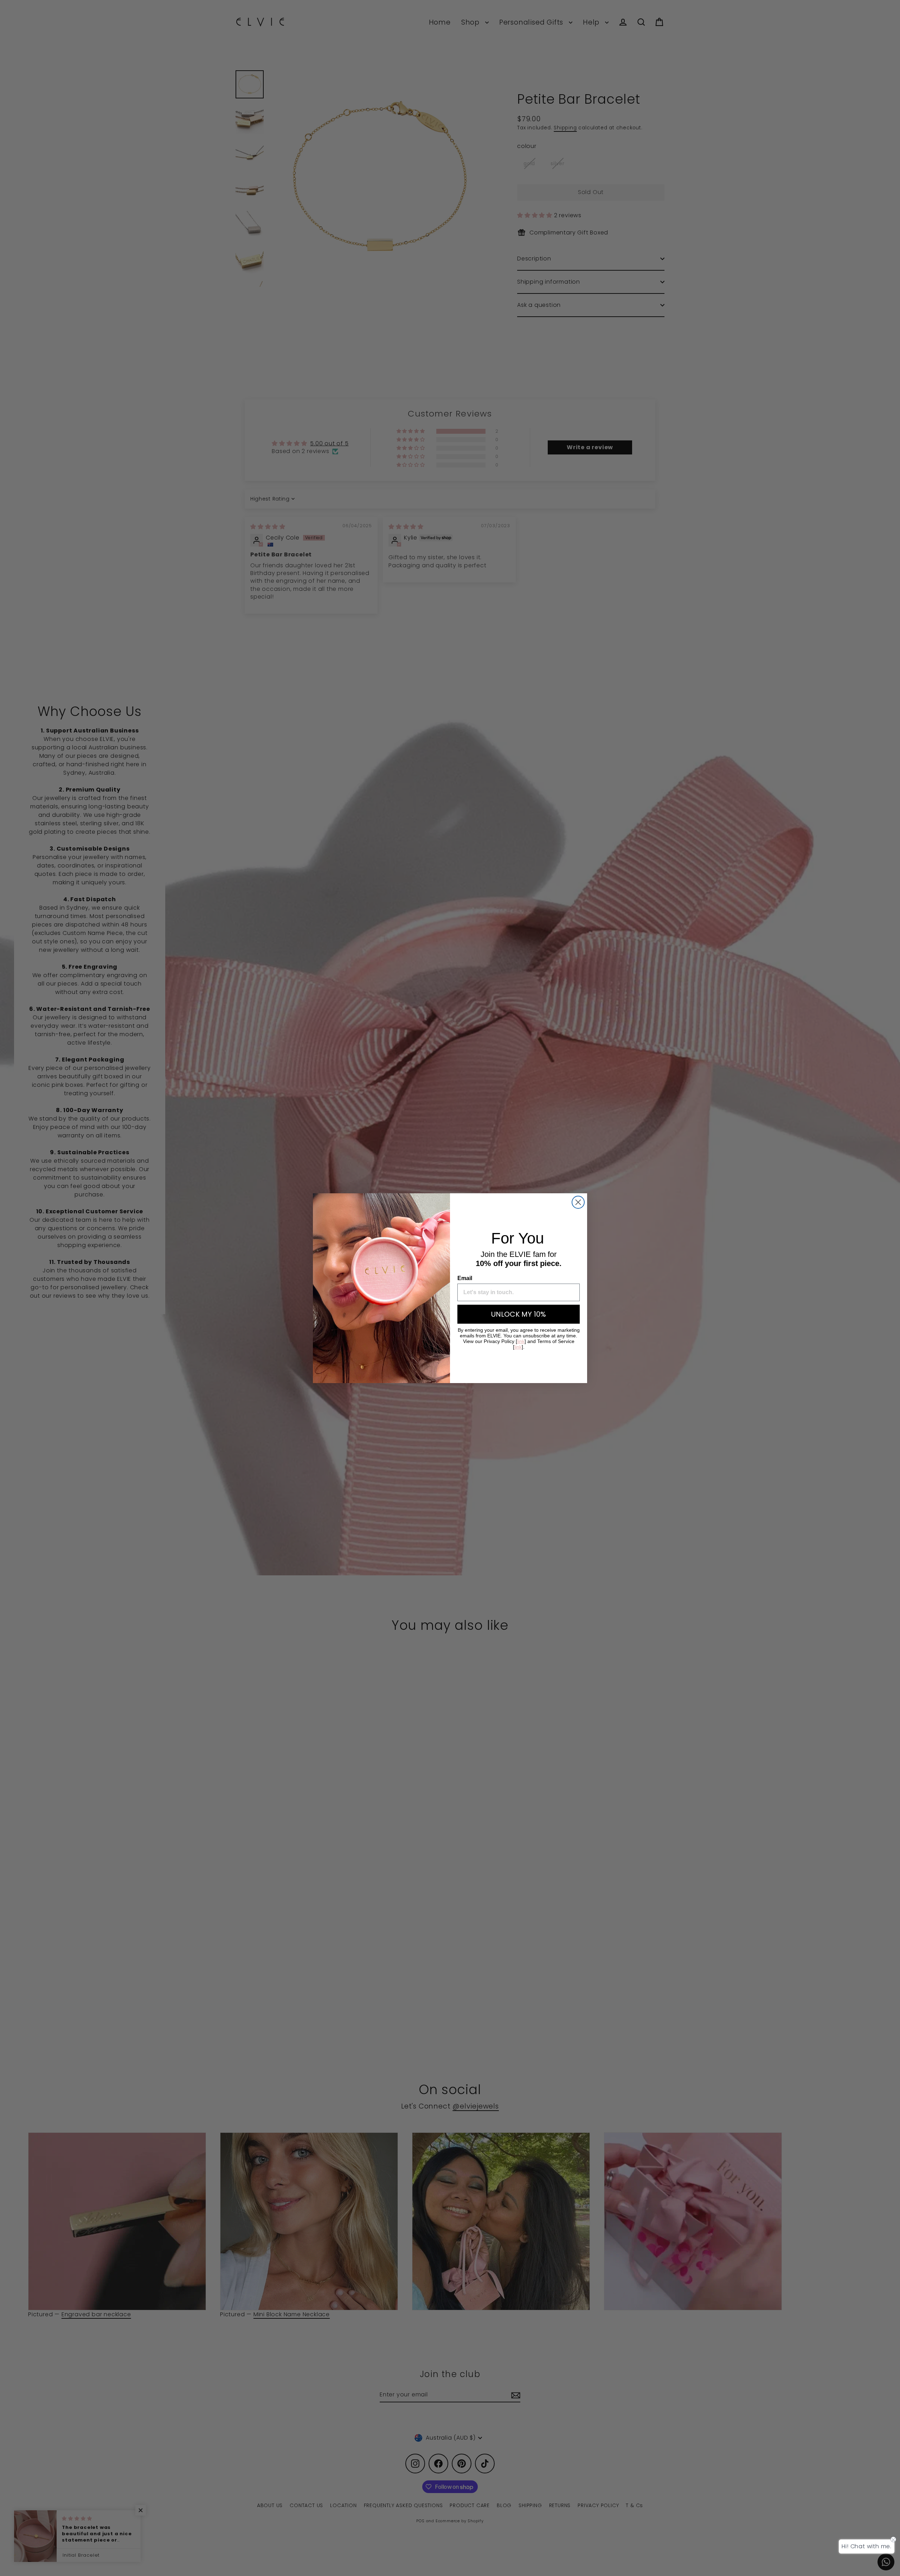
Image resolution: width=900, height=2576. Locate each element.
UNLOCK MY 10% (519, 1314)
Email (465, 1278)
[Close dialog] (578, 1202)
